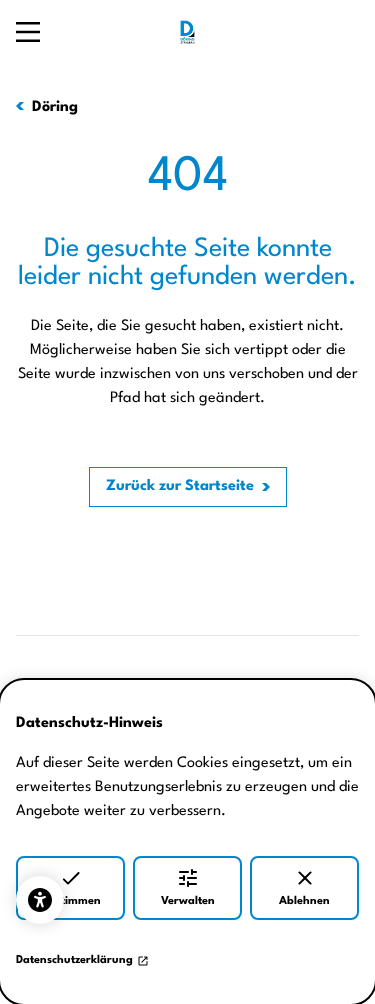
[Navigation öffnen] (28, 32)
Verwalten (188, 901)
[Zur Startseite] (188, 32)
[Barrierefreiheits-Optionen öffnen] (40, 900)
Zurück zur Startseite (180, 486)
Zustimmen (71, 901)
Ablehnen (304, 901)
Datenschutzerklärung (74, 960)
